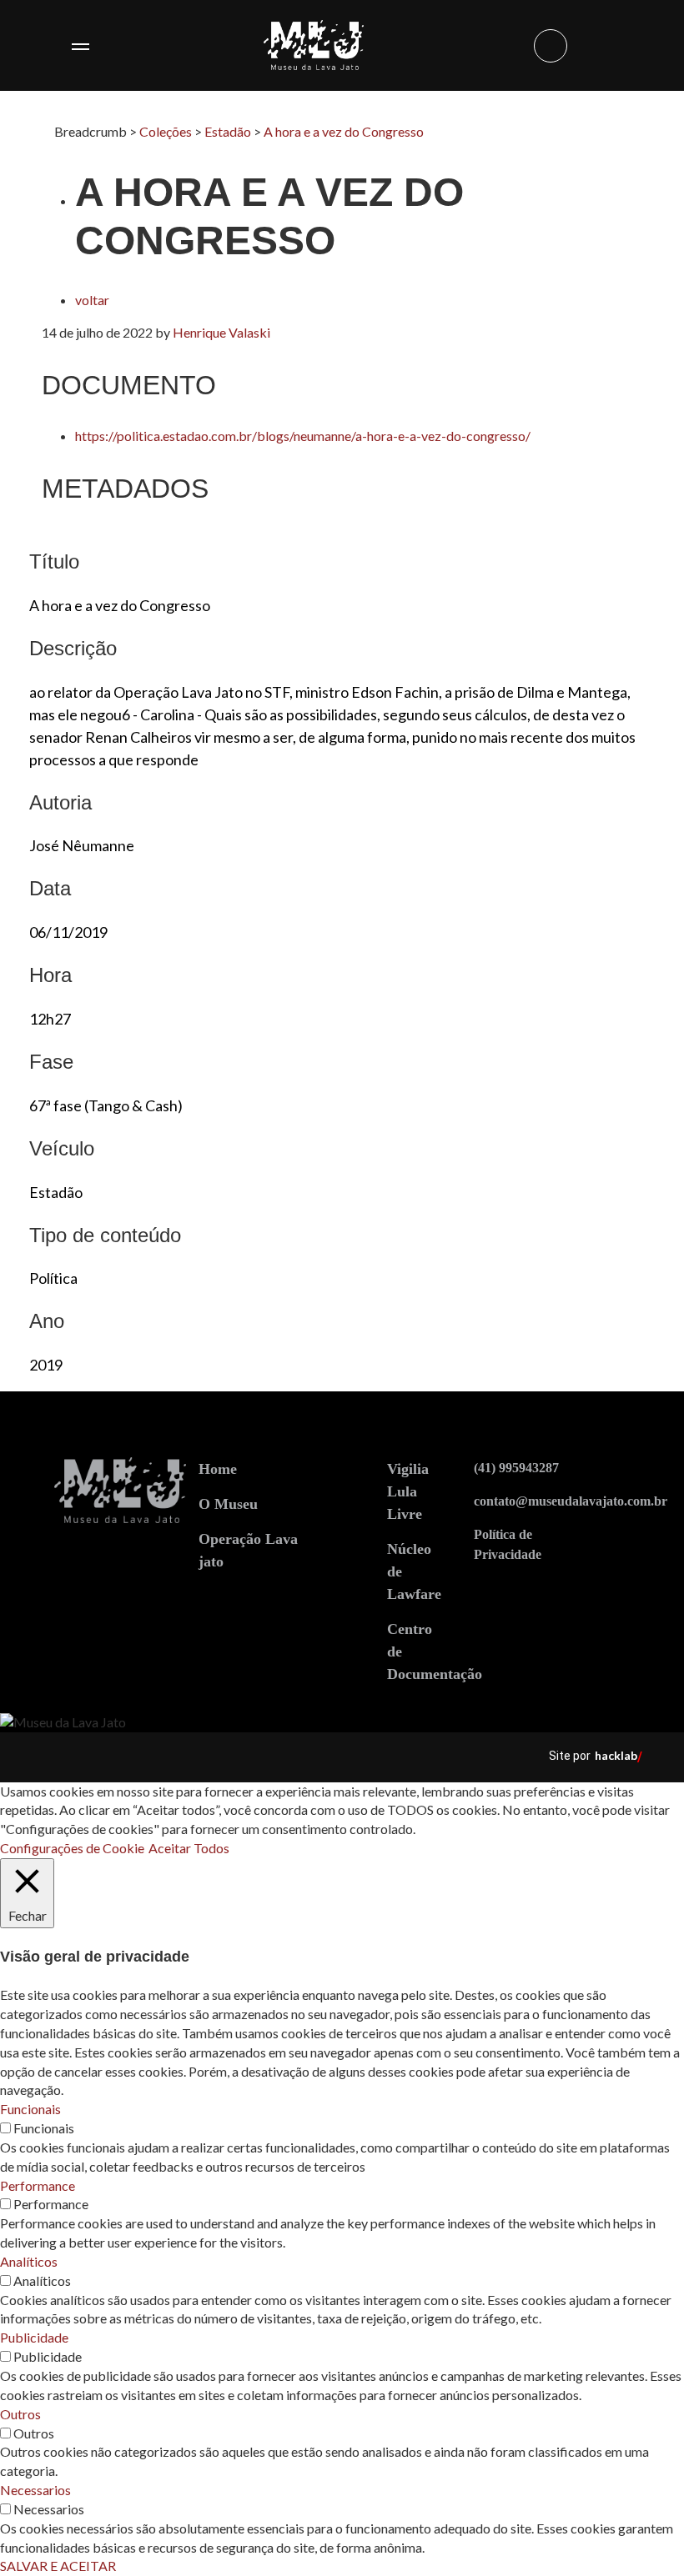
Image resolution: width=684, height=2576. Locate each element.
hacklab (616, 1755)
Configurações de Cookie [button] (72, 1848)
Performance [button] (38, 2185)
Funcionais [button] (30, 2109)
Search (551, 46)
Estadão (228, 131)
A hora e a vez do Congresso (344, 131)
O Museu (228, 1504)
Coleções (166, 131)
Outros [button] (20, 2414)
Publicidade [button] (34, 2337)
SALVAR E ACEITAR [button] (58, 2566)
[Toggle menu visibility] (80, 46)
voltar (92, 300)
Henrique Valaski (221, 332)
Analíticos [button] (29, 2261)
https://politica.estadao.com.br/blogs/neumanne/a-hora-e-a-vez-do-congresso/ (303, 436)
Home (218, 1469)
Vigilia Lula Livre (408, 1491)
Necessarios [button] (35, 2490)
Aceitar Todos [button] (189, 1848)
